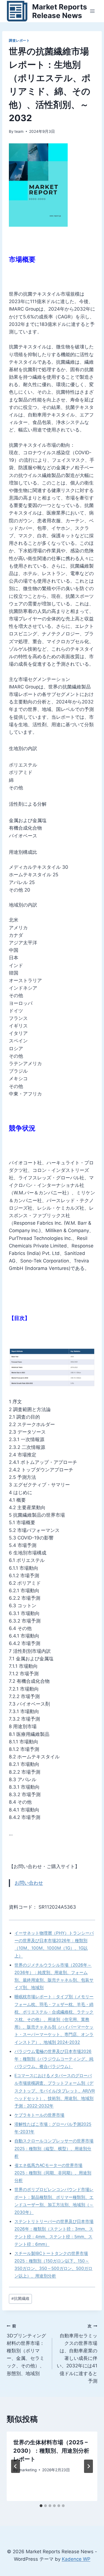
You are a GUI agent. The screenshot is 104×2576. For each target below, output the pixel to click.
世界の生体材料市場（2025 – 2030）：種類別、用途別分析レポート (51, 2451)
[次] (88, 2466)
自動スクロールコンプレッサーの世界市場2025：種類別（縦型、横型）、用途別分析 (54, 2148)
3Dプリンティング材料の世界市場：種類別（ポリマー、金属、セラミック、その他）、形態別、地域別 (26, 2350)
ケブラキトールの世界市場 (39, 2115)
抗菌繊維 (20, 2298)
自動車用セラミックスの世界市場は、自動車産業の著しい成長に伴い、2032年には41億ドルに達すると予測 (77, 2354)
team (19, 131)
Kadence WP (76, 2559)
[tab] (41, 2506)
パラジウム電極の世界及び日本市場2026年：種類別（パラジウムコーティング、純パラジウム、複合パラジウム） (54, 2059)
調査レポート (19, 40)
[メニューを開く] (92, 11)
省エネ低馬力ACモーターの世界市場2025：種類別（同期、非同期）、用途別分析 (53, 2173)
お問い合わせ (29, 1883)
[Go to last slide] (16, 2466)
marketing (28, 2470)
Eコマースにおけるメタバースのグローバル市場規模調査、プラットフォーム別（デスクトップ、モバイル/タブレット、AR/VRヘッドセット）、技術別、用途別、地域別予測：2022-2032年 (55, 2091)
